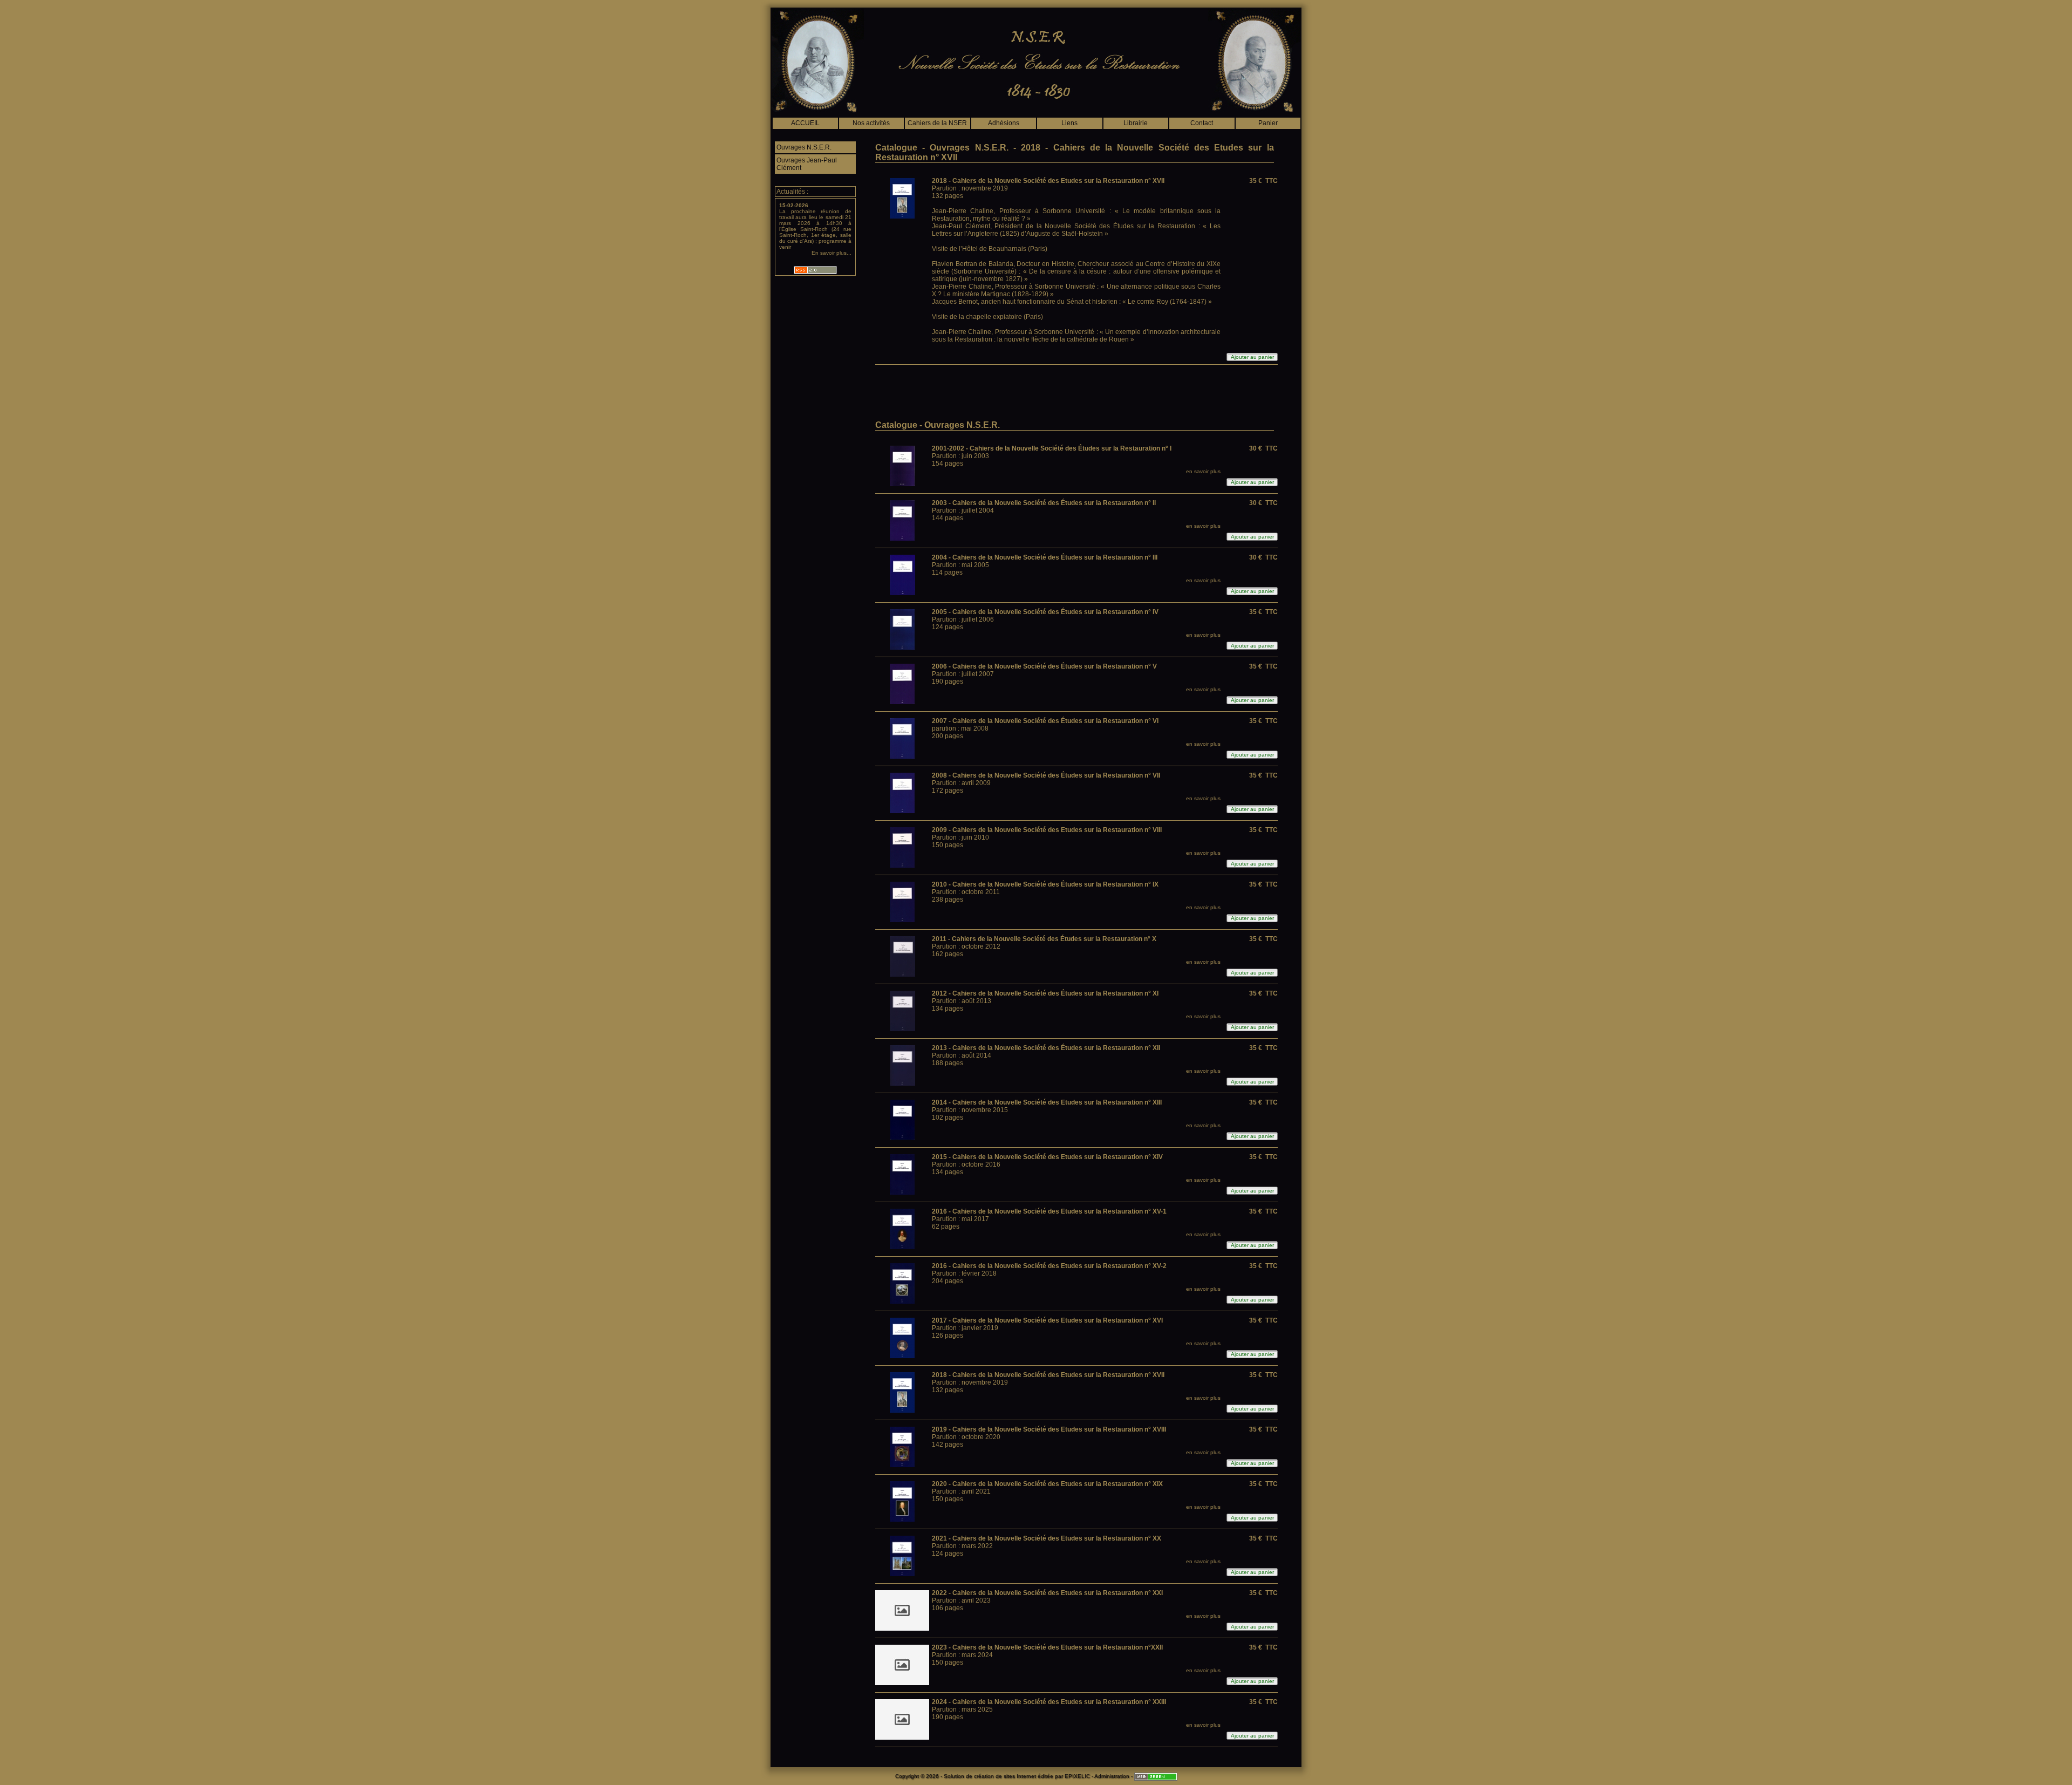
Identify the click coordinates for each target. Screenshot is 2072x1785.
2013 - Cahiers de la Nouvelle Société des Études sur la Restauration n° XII (1046, 1048)
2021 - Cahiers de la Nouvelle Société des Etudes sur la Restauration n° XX (1047, 1538)
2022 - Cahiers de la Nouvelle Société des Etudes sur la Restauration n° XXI (1047, 1593)
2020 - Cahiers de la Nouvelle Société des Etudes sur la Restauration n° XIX (1047, 1484)
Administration (1112, 1776)
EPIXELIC (1077, 1776)
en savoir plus (1203, 471)
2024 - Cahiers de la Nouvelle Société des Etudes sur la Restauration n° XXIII (1049, 1702)
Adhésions (1004, 123)
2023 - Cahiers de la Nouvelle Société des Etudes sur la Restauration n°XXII (1047, 1647)
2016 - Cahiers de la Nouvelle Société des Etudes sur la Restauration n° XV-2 (1049, 1266)
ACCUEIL (805, 123)
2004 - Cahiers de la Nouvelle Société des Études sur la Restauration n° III (1045, 557)
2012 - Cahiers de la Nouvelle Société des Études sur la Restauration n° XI (1045, 993)
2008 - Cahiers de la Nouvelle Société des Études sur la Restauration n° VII (1046, 775)
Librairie (1136, 123)
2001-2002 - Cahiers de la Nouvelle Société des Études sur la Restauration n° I (1052, 448)
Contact (1202, 123)
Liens (1069, 123)
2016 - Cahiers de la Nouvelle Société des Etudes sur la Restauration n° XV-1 (1049, 1211)
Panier (1268, 123)
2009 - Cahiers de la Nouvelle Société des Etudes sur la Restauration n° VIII (1047, 830)
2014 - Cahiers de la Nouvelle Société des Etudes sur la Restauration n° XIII (1047, 1102)
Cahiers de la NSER (937, 123)
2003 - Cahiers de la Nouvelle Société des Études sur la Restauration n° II (1044, 503)
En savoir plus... (831, 253)
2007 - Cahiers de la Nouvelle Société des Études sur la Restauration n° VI (1045, 721)
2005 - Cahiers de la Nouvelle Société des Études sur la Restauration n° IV (1045, 612)
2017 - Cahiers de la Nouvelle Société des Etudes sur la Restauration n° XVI (1047, 1320)
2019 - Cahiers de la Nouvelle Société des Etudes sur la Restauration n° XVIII (1049, 1429)
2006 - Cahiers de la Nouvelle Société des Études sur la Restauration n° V (1044, 666)
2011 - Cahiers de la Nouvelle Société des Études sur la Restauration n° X (1044, 939)
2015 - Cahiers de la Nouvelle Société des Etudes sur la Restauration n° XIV (1047, 1157)
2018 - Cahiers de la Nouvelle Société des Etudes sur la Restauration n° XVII (1048, 181)
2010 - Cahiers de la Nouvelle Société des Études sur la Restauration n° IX (1045, 884)
